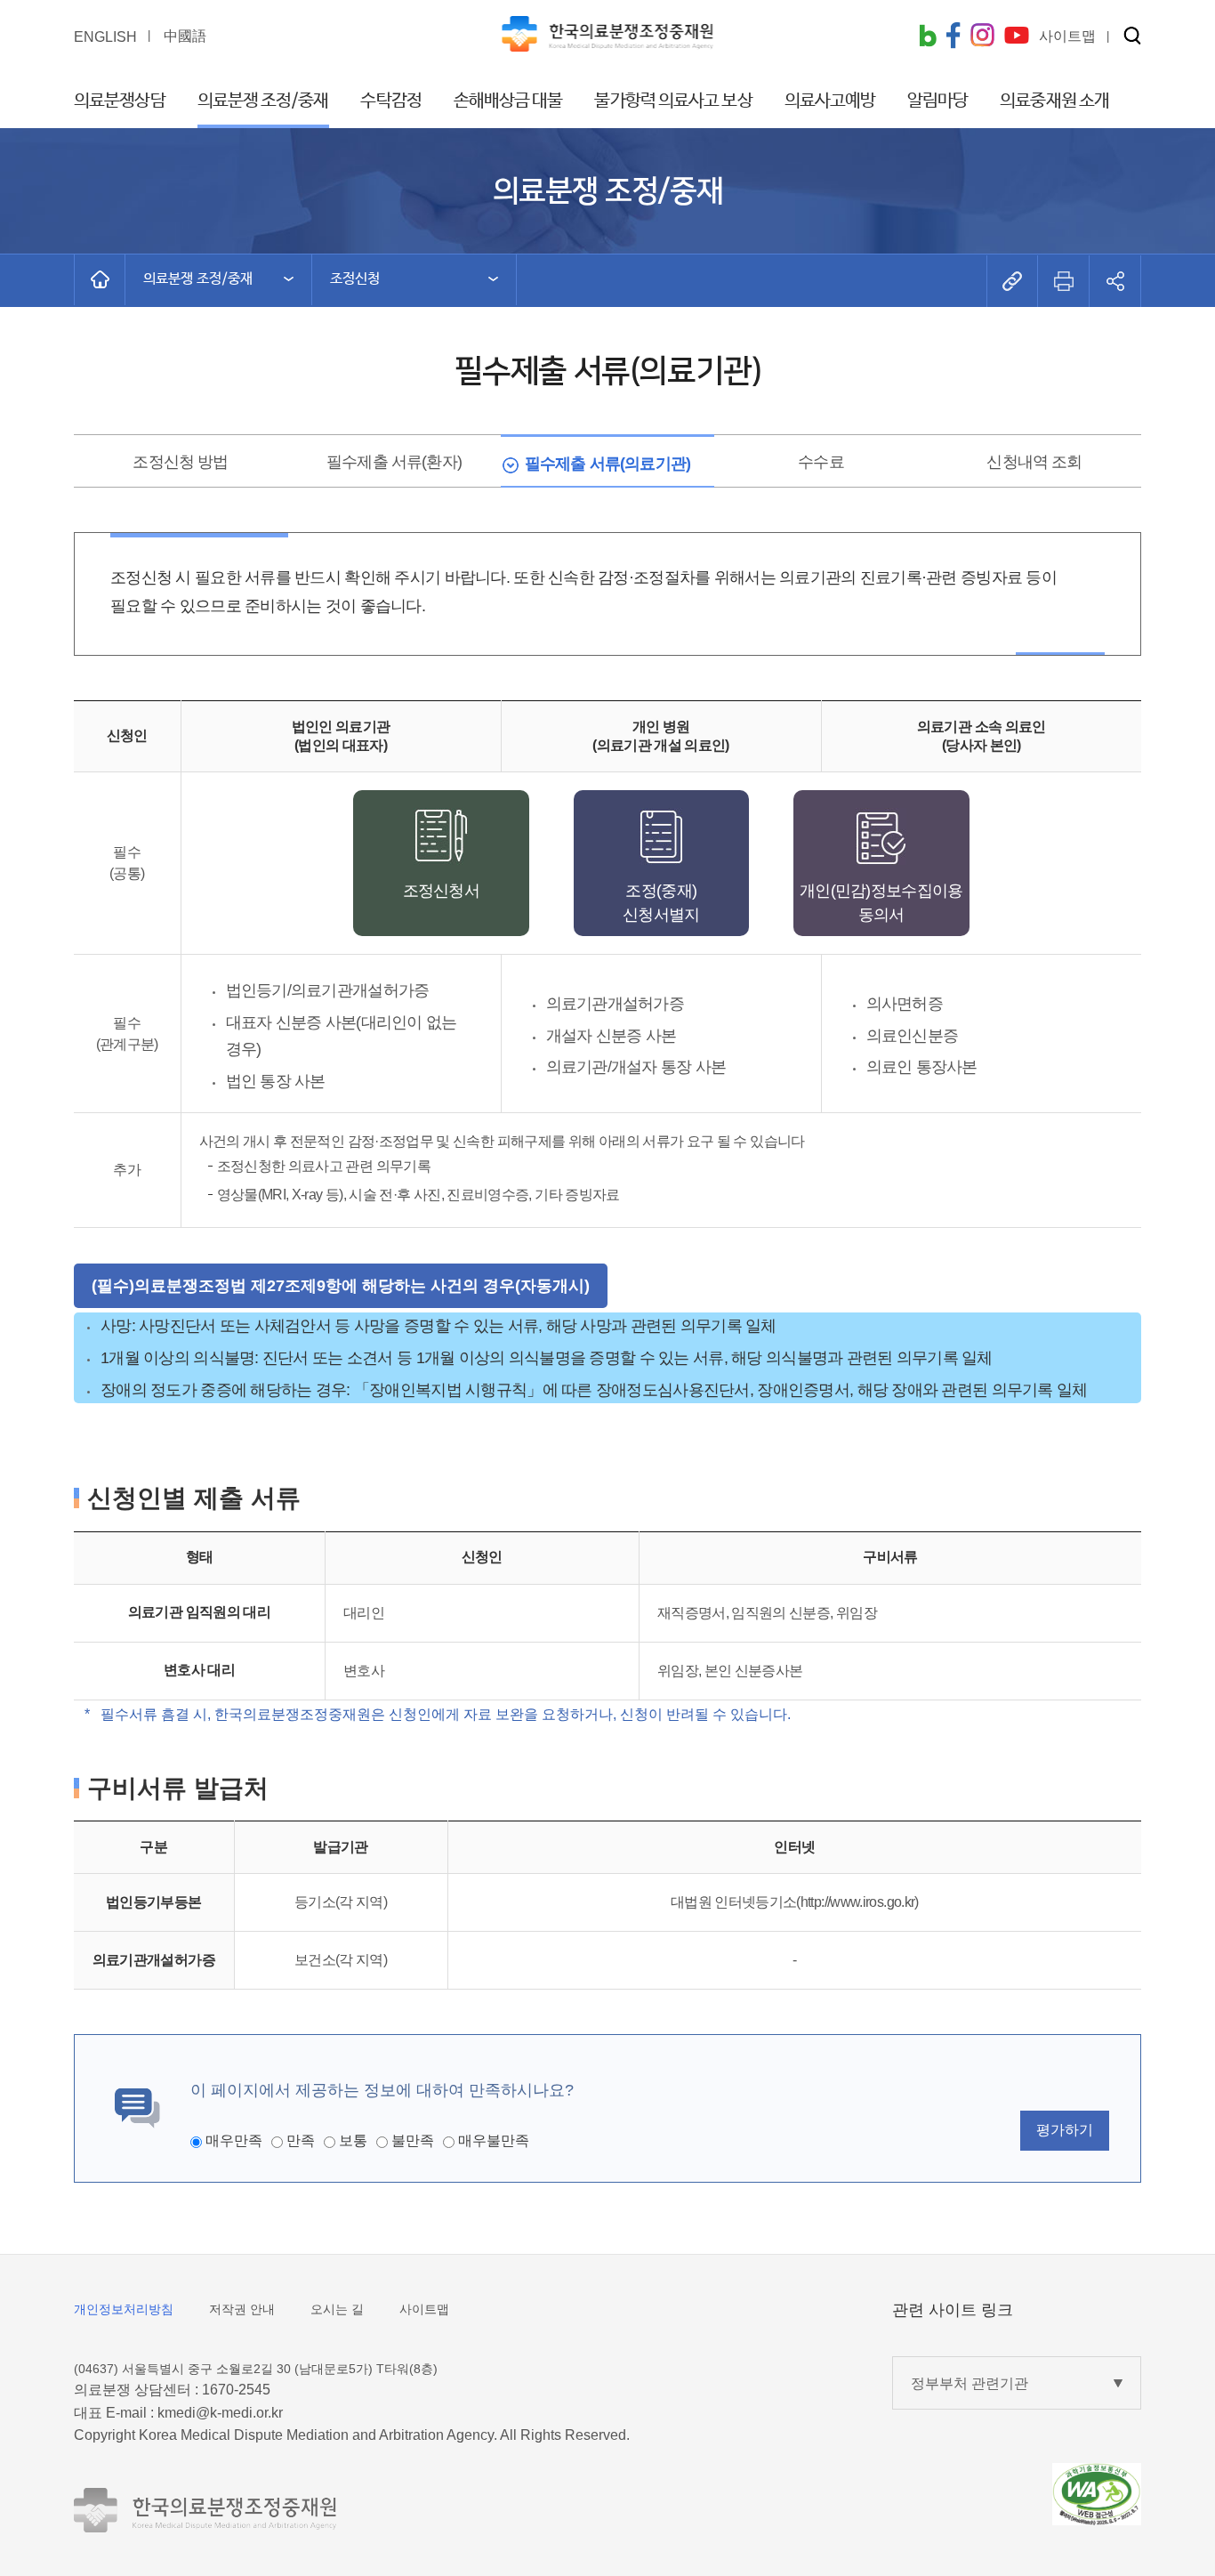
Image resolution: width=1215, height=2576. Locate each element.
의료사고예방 (830, 101)
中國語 (185, 36)
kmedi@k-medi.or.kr (220, 2413)
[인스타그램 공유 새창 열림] (982, 37)
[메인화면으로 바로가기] (100, 279)
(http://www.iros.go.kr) (857, 1902)
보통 (353, 2140)
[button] (1132, 37)
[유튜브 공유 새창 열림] (1017, 37)
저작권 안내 (242, 2309)
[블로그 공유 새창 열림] (928, 37)
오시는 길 (337, 2309)
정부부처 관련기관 (970, 2383)
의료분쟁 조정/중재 (263, 101)
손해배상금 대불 (508, 101)
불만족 (413, 2140)
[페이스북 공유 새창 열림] (953, 37)
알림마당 (937, 101)
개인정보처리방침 (124, 2309)
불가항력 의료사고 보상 (673, 101)
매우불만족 (494, 2140)
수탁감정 (390, 101)
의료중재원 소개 (1054, 101)
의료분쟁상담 (120, 101)
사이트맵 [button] (1067, 36)
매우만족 (234, 2140)
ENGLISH (105, 37)
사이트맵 (424, 2309)
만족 (301, 2140)
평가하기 (1065, 2130)
